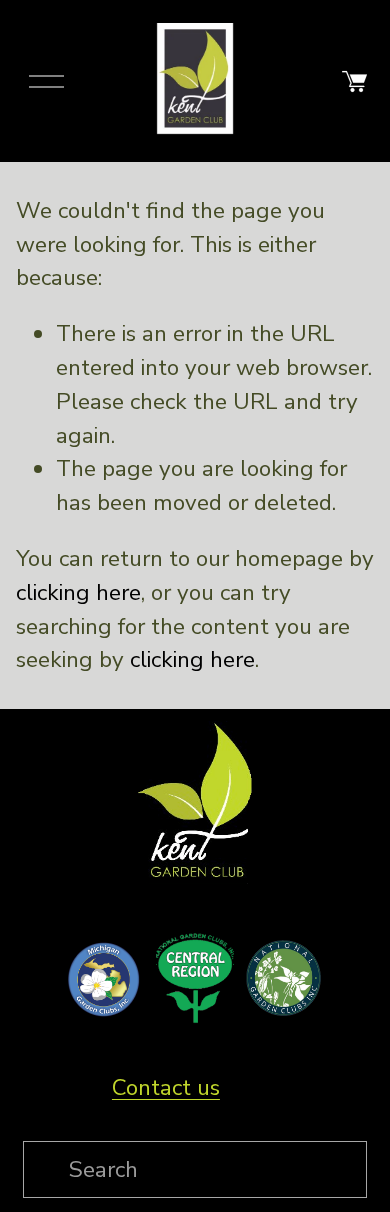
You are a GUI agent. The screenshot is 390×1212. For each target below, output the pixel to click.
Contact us (166, 1087)
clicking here (78, 592)
